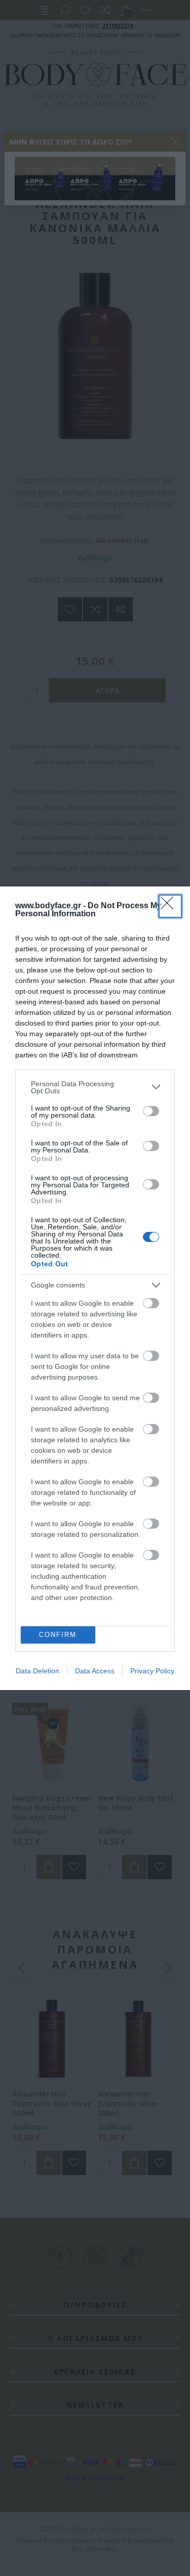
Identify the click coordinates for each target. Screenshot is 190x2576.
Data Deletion (37, 1671)
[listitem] (95, 1087)
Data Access (95, 1671)
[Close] (170, 906)
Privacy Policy (152, 1671)
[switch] (151, 1111)
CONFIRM (58, 1635)
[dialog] (95, 1288)
